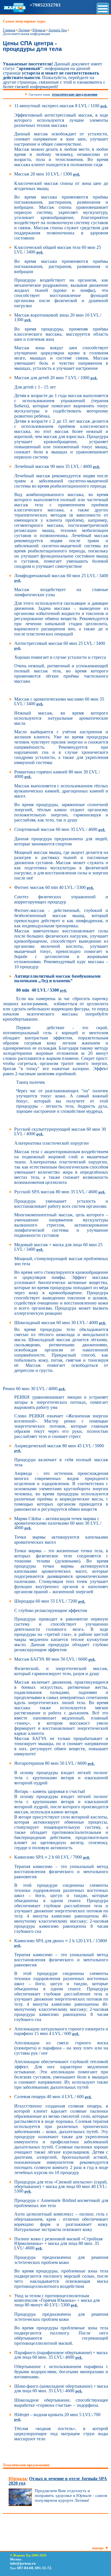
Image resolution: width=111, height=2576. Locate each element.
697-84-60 (25, 2568)
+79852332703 (45, 5)
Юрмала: (18, 2479)
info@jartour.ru (23, 2563)
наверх (98, 2548)
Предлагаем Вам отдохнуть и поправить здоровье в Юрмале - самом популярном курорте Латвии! (71, 2495)
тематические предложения (75, 94)
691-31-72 (43, 2568)
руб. (104, 106)
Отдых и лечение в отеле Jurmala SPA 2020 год (58, 2481)
